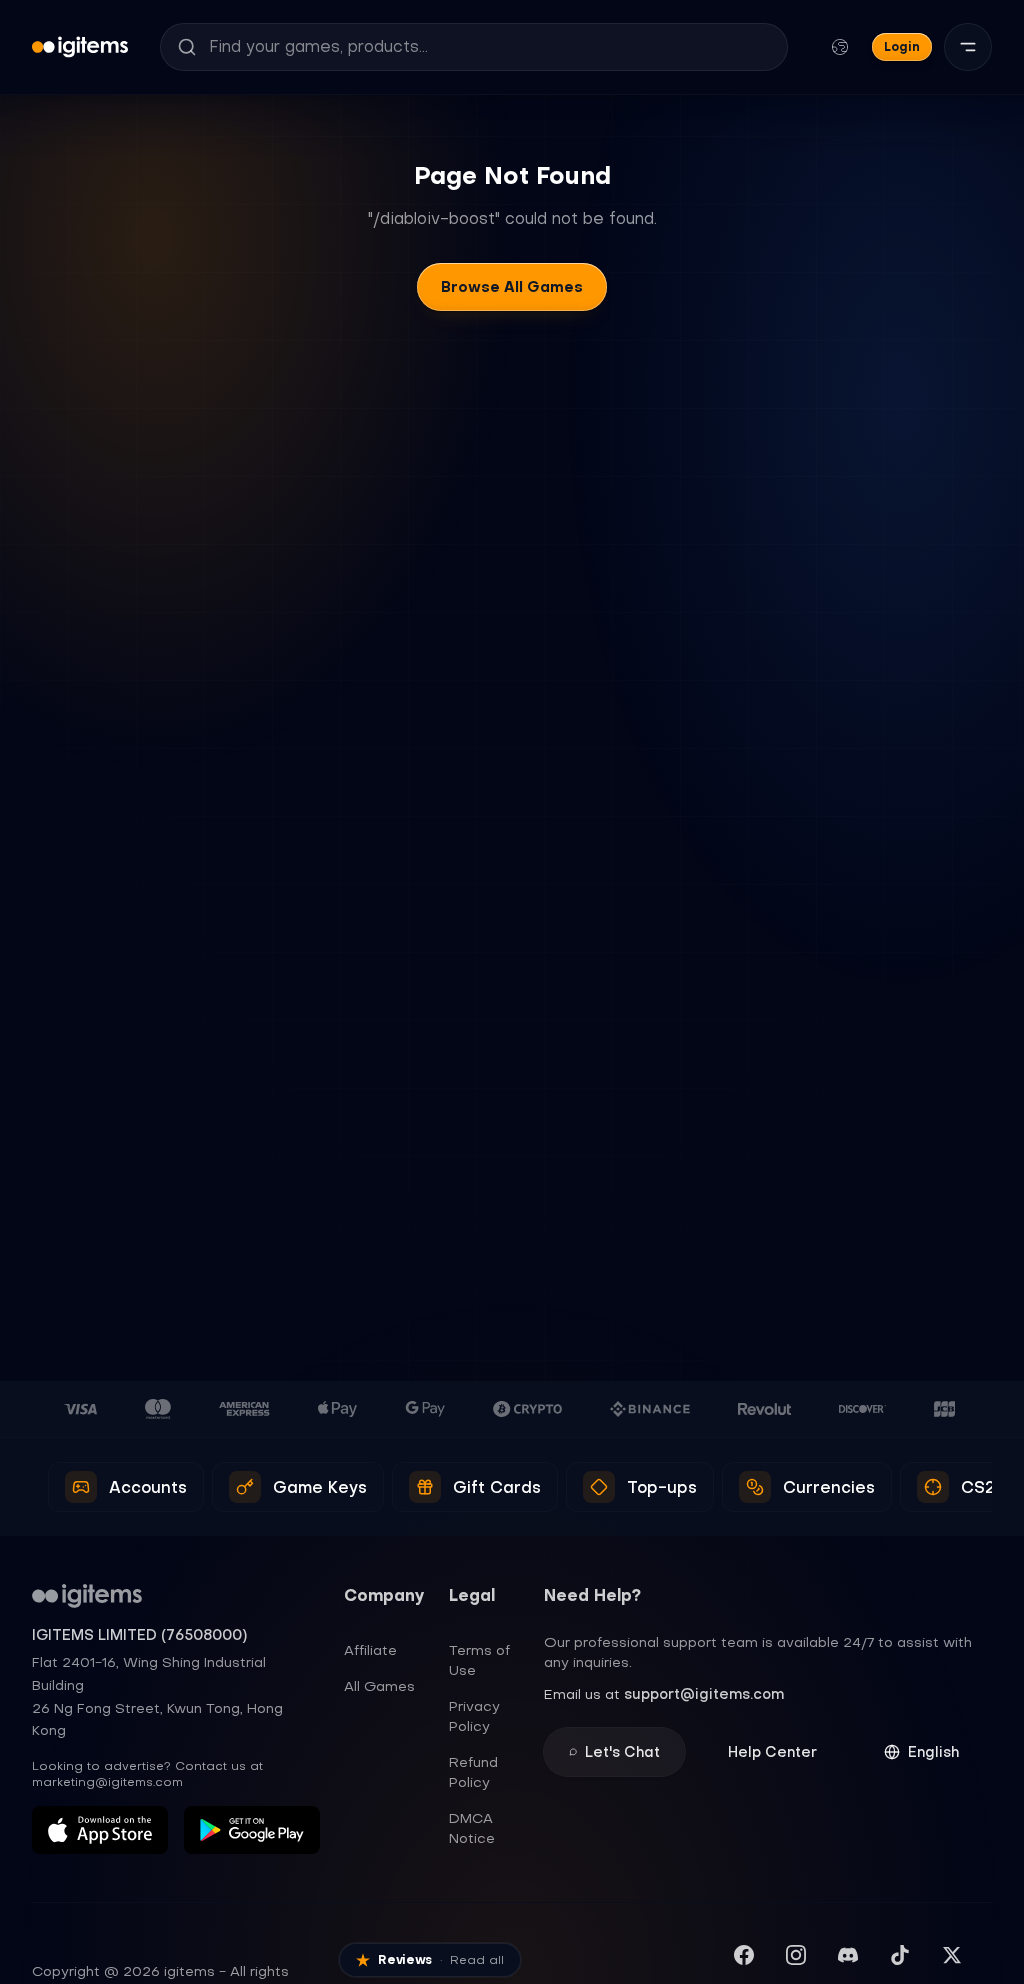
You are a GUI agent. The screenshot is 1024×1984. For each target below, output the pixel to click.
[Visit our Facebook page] (744, 1955)
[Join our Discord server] (848, 1955)
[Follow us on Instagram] (796, 1955)
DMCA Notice (472, 1828)
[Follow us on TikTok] (900, 1955)
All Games (379, 1686)
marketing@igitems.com (107, 1782)
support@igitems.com (704, 1694)
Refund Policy (473, 1772)
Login (902, 46)
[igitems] (80, 47)
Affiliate (370, 1650)
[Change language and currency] (840, 47)
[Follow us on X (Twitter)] (952, 1955)
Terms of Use (479, 1660)
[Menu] (968, 47)
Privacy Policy (474, 1716)
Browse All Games (512, 287)
